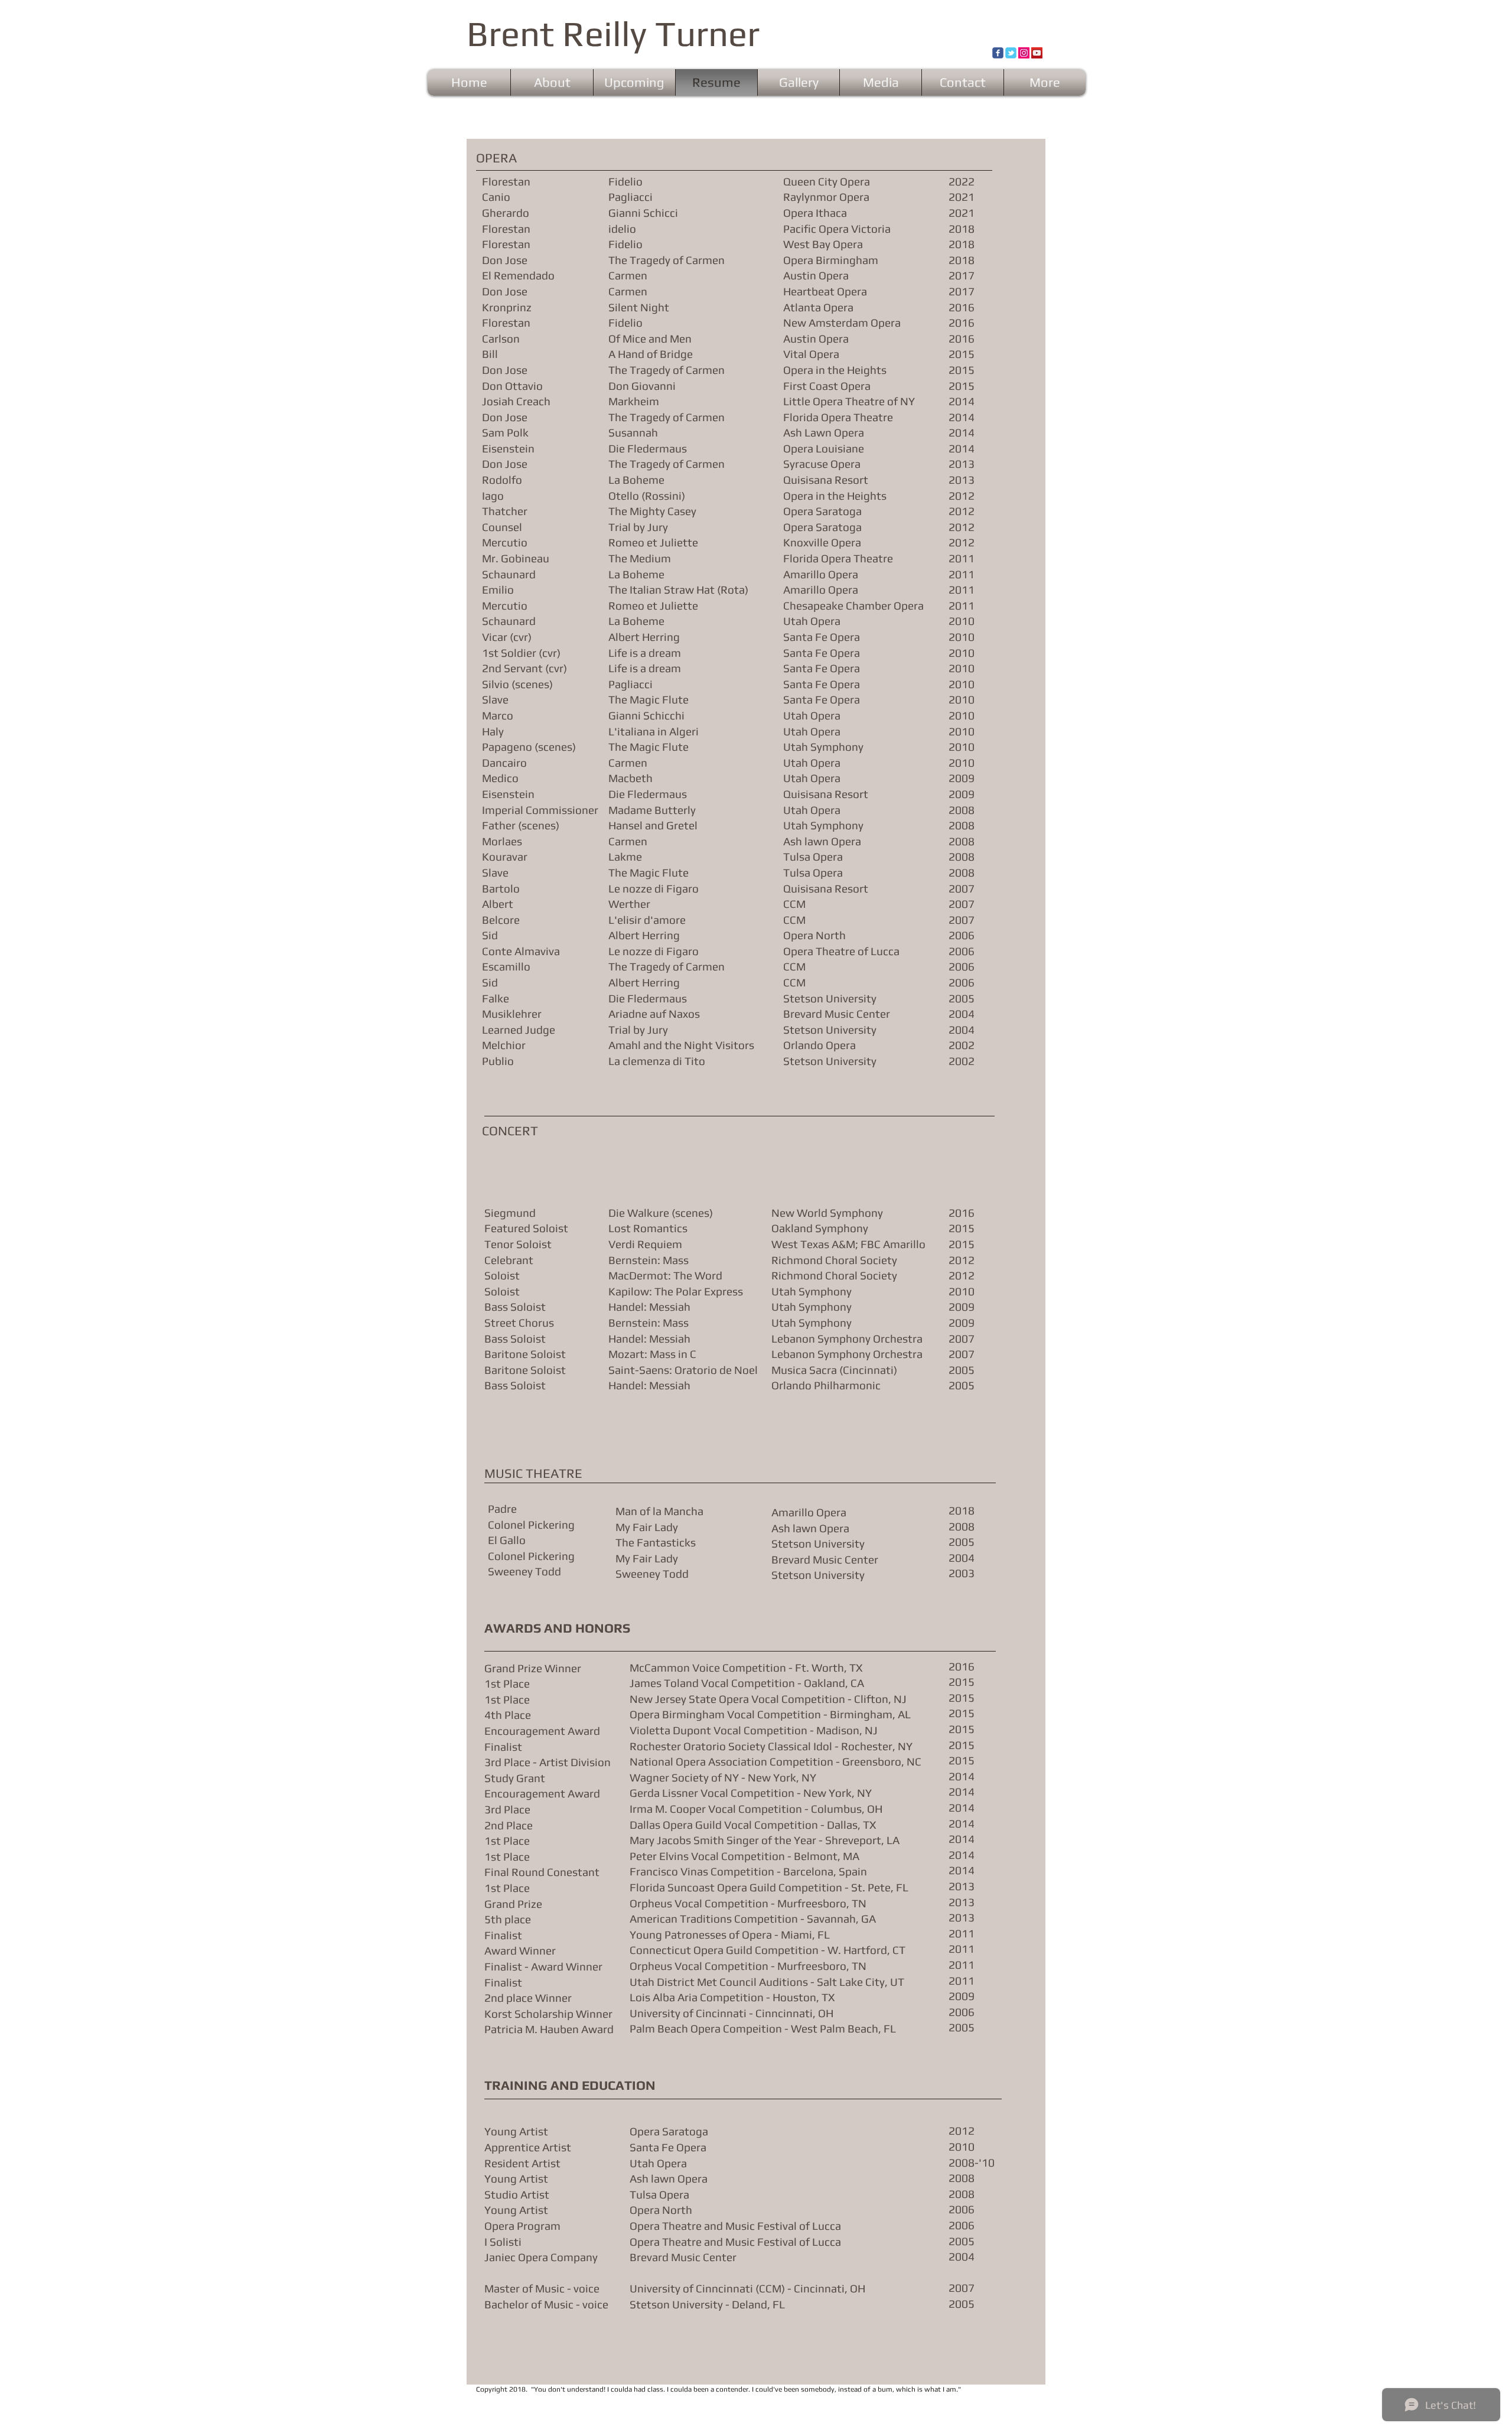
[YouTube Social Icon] (1037, 53)
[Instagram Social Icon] (1024, 53)
